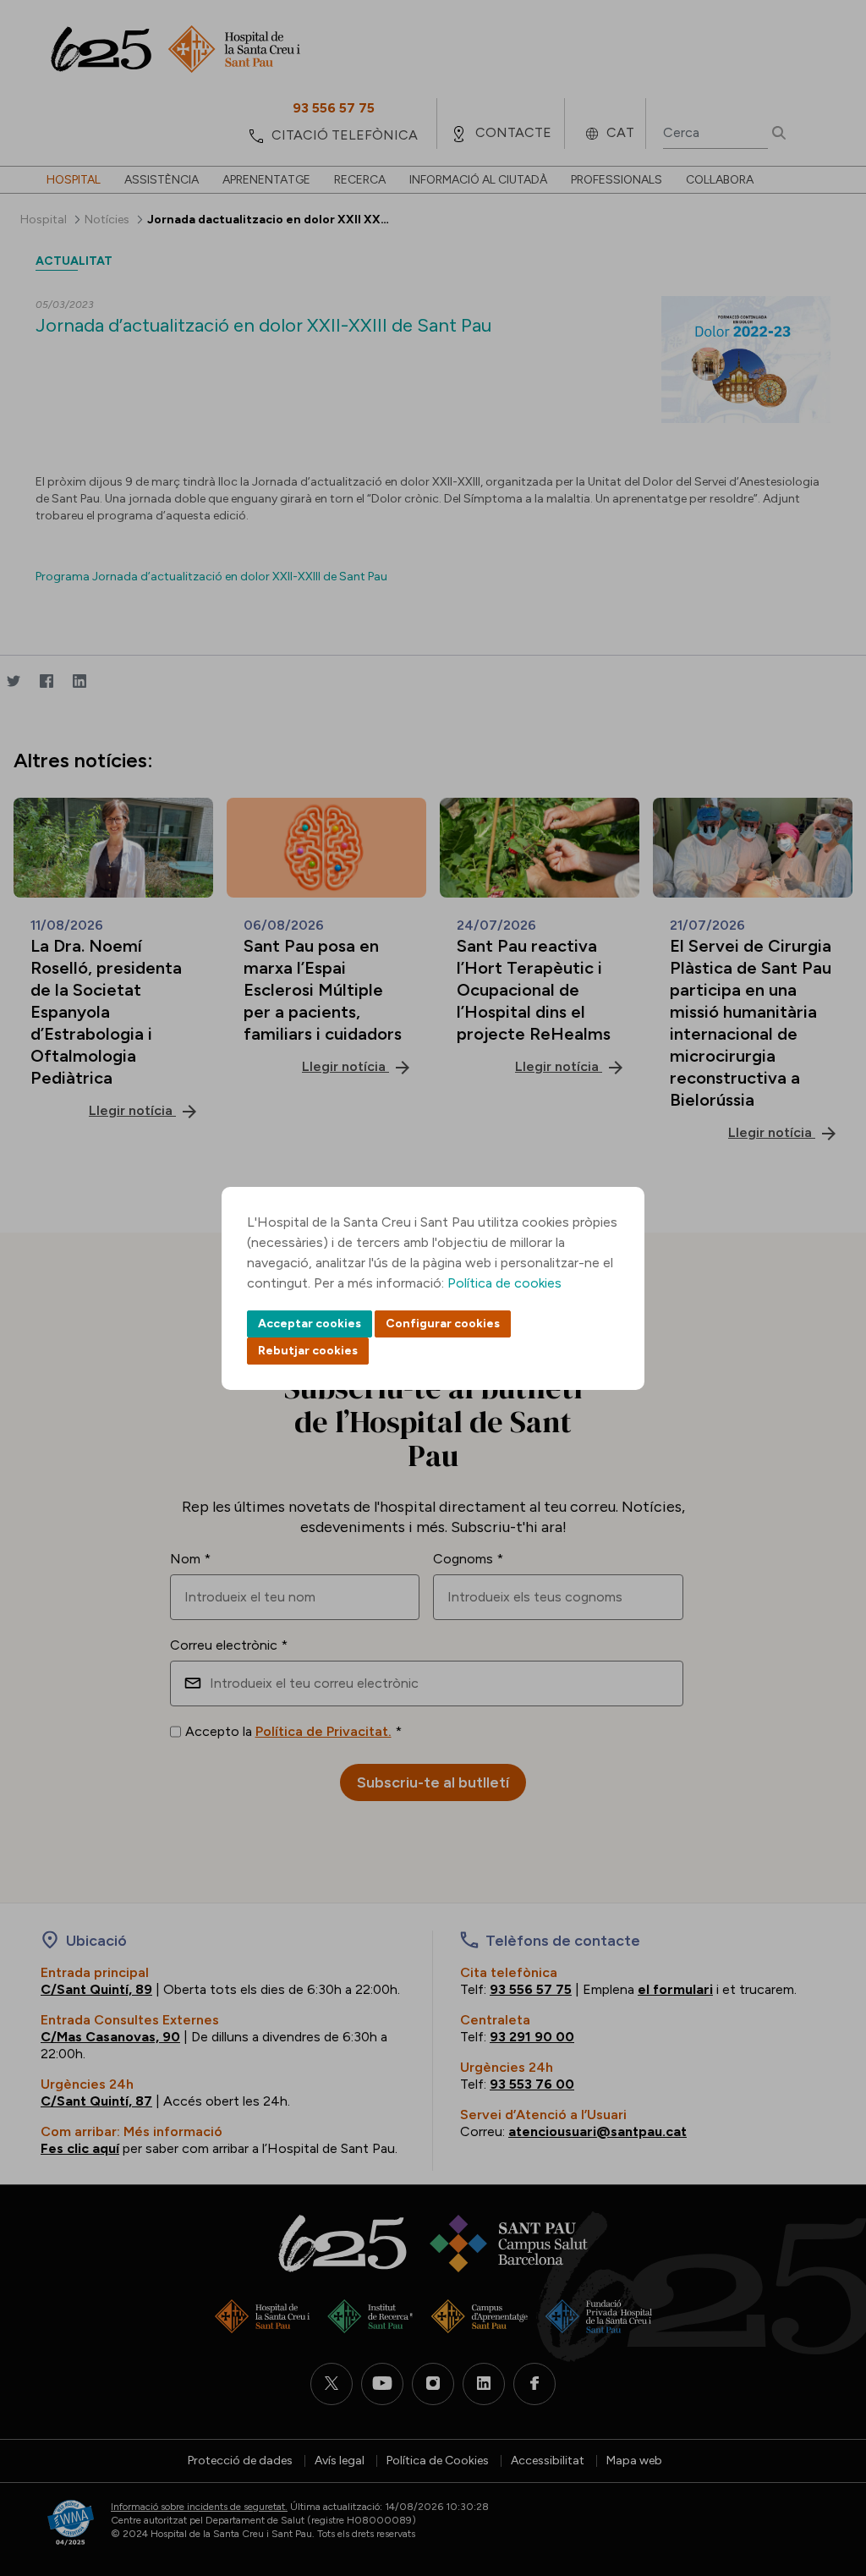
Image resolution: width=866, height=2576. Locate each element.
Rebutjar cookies (308, 1351)
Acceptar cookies (310, 1324)
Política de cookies (504, 1283)
